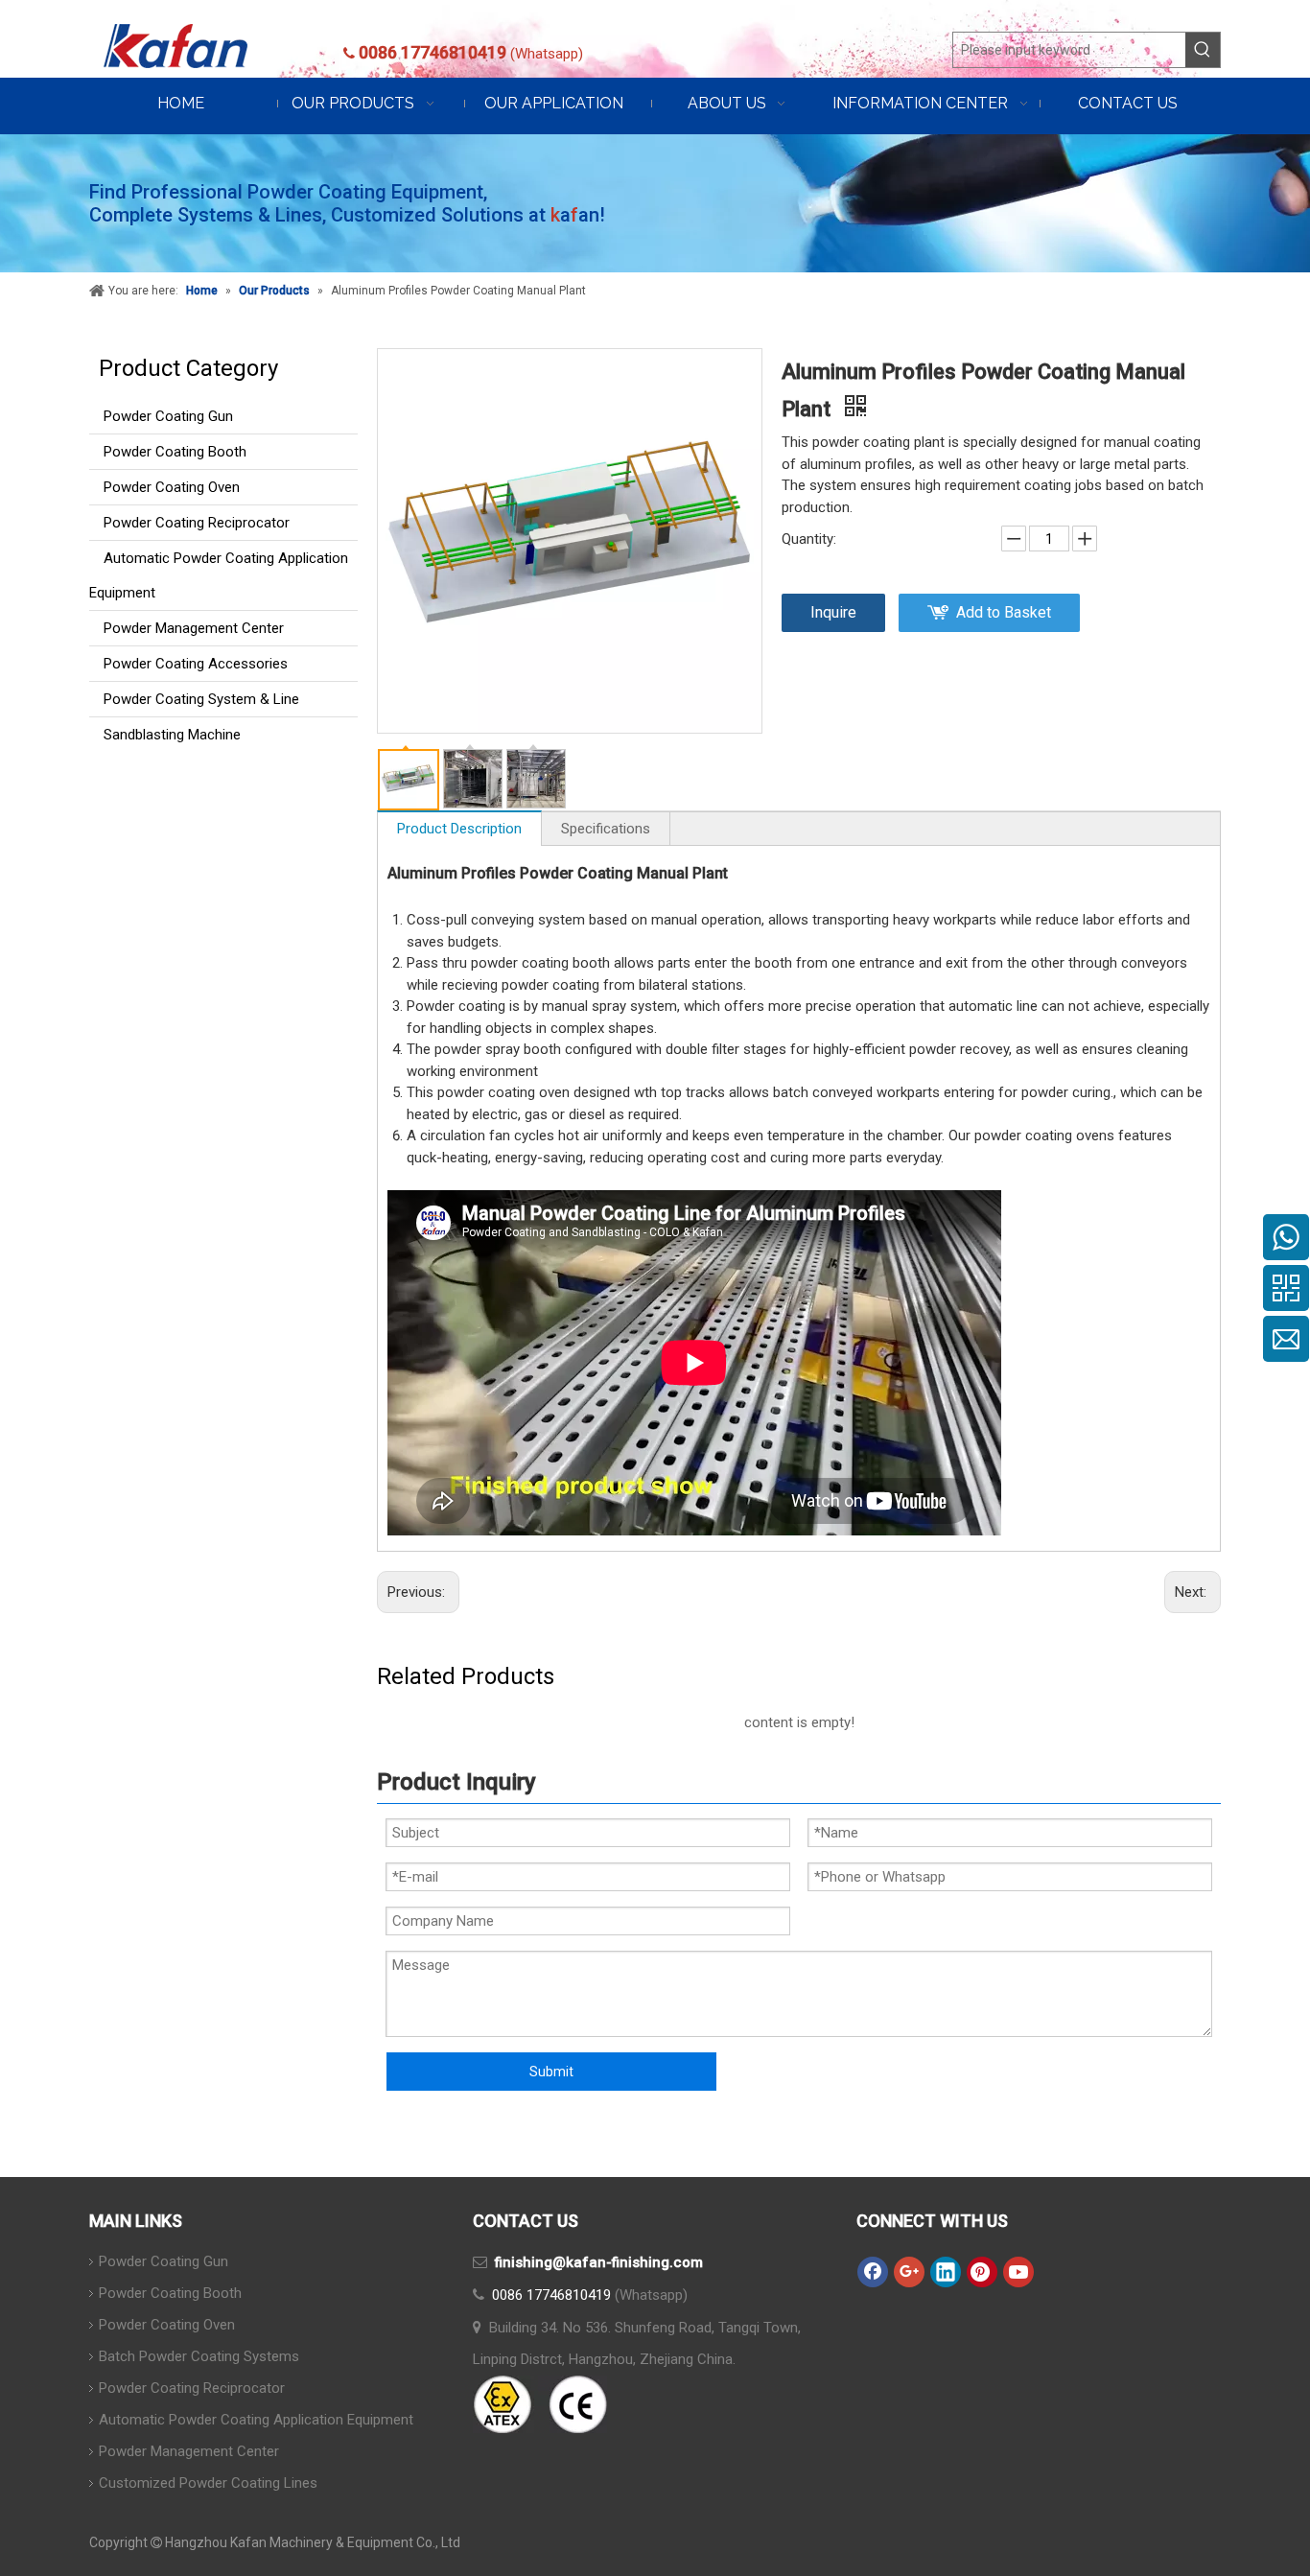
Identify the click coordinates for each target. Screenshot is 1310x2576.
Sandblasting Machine (172, 735)
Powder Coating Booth (175, 452)
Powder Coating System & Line (201, 699)
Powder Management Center (194, 628)
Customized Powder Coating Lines (208, 2483)
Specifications (606, 829)
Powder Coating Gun (168, 416)
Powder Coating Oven (172, 487)
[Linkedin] (946, 2272)
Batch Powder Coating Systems (199, 2356)
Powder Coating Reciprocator (197, 523)
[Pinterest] (982, 2272)
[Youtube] (1018, 2272)
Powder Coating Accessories (196, 664)
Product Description (459, 829)
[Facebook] (873, 2272)
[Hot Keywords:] (1203, 50)
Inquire (833, 612)
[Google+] (909, 2272)
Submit (551, 2072)
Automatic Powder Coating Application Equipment (219, 575)
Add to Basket (1004, 612)
